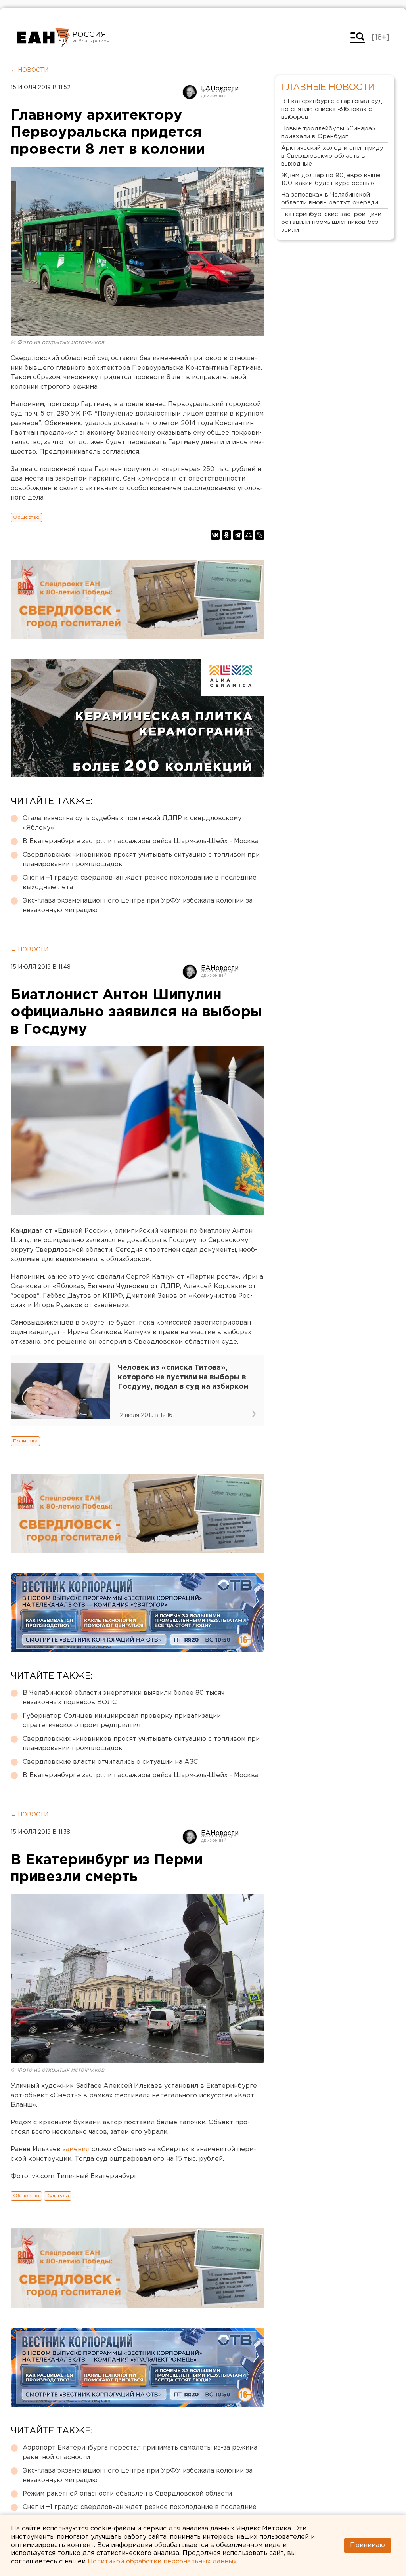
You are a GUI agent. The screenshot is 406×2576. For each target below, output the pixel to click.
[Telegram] (237, 535)
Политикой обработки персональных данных (162, 2562)
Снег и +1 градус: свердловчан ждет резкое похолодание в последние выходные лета (140, 883)
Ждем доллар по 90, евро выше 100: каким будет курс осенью (331, 179)
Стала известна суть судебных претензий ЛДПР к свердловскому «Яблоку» (132, 823)
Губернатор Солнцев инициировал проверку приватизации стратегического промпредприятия (122, 1721)
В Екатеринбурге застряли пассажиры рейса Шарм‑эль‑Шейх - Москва (141, 841)
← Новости (30, 70)
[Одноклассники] (226, 535)
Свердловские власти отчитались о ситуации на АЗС (110, 1762)
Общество (26, 517)
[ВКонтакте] (215, 535)
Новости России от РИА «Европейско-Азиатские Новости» (43, 38)
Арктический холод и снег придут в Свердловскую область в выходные (334, 156)
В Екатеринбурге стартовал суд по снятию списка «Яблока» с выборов (332, 109)
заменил (76, 2149)
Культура (58, 2196)
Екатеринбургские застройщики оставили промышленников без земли (331, 222)
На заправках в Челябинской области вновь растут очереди (330, 199)
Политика (25, 1441)
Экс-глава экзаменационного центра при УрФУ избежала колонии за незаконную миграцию (138, 906)
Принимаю (368, 2545)
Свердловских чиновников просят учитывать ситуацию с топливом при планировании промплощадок (141, 860)
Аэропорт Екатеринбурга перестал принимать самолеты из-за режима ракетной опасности (140, 2453)
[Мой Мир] (249, 535)
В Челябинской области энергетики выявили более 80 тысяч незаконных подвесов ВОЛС (124, 1698)
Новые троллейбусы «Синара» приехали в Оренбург (328, 133)
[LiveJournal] (260, 535)
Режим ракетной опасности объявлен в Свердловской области (127, 2494)
